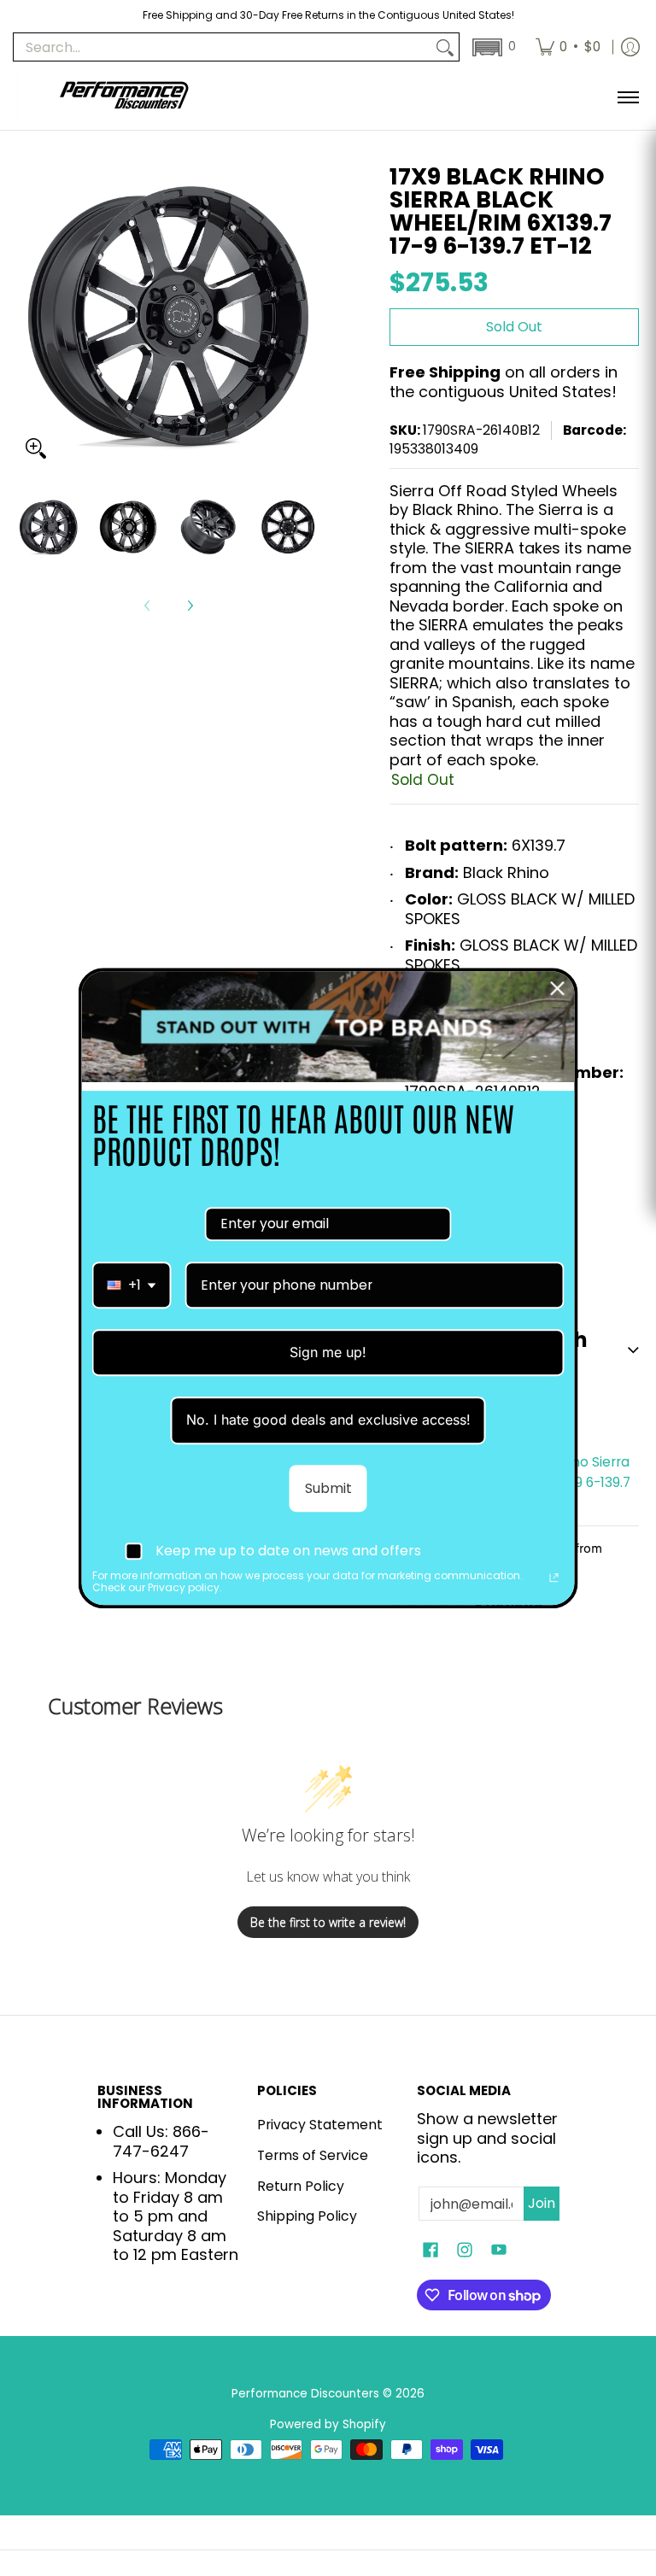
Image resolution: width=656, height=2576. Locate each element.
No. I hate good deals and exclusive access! (328, 1420)
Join (542, 2203)
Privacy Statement (320, 2125)
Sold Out (514, 327)
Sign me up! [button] (328, 1352)
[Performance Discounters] (124, 97)
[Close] (558, 988)
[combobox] (132, 1285)
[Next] (190, 606)
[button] (492, 47)
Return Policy (301, 2186)
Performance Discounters (305, 2394)
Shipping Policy (307, 2216)
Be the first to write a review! (328, 1922)
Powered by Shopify (328, 2424)
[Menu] (627, 97)
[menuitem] (568, 47)
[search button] (445, 47)
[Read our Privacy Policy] (554, 1578)
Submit (328, 1488)
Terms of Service (313, 2155)
